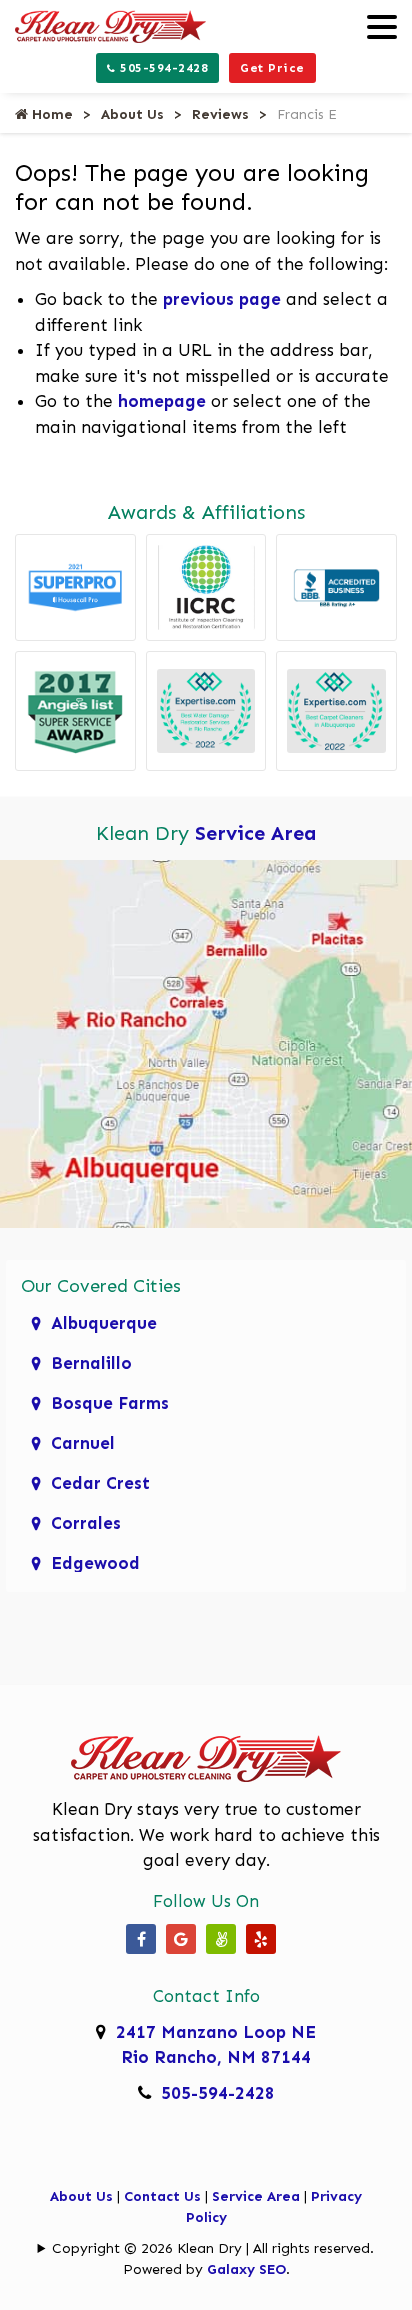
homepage (162, 401)
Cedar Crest (100, 1483)
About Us (132, 114)
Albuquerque (104, 1323)
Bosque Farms (110, 1403)
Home (50, 114)
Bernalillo (91, 1363)
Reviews (220, 114)
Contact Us (162, 2196)
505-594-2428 (162, 68)
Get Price (272, 68)
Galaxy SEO (246, 2269)
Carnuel (83, 1443)
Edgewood (95, 1563)
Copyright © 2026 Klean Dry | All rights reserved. (213, 2248)
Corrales (86, 1523)
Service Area (256, 833)
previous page (222, 299)
